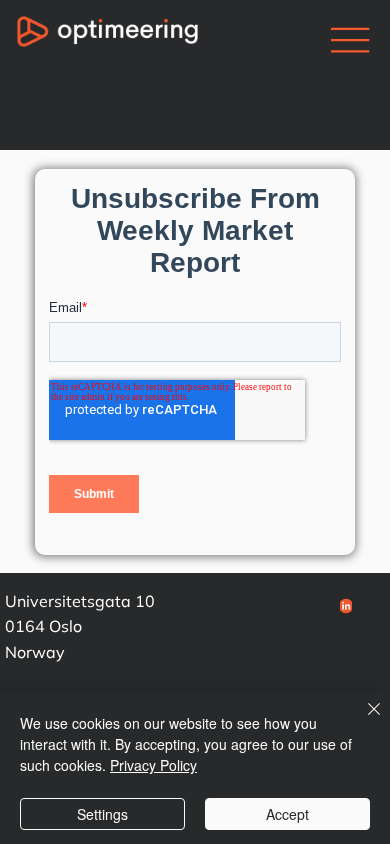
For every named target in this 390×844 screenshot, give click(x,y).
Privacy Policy (153, 765)
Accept (287, 814)
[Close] (362, 721)
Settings (102, 814)
